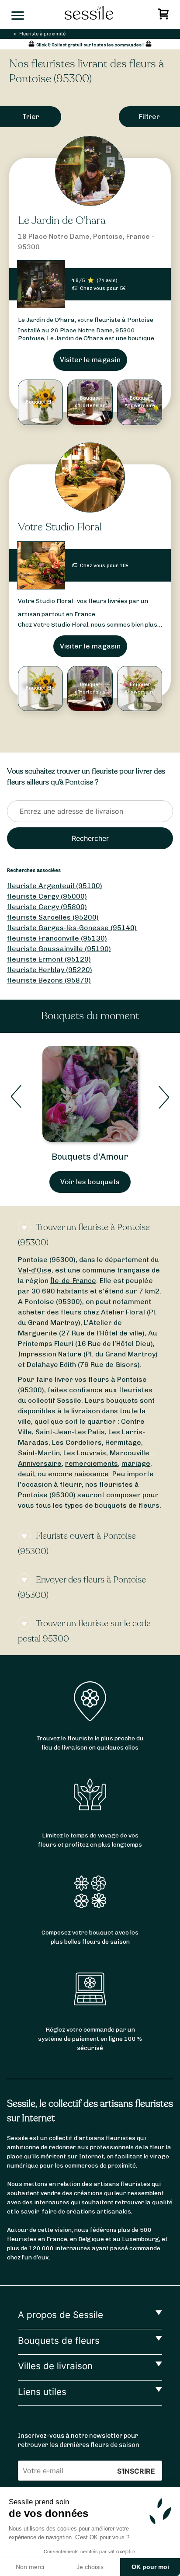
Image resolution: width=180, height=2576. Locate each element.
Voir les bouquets (90, 1182)
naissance (92, 1474)
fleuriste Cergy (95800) (47, 907)
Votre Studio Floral (60, 527)
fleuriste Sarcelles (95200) (53, 917)
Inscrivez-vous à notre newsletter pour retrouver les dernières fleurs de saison (79, 2440)
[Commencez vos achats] (164, 16)
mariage (136, 1463)
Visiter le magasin (90, 360)
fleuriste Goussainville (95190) (59, 949)
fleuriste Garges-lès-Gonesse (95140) (72, 928)
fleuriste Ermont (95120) (49, 959)
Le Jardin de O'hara (62, 221)
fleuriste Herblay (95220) (50, 970)
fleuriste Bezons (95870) (49, 980)
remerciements (92, 1463)
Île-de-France (73, 1281)
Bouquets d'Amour (90, 1157)
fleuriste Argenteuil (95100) (55, 886)
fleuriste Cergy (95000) (47, 896)
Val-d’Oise (35, 1270)
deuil (26, 1474)
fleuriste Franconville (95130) (57, 938)
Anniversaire (40, 1463)
